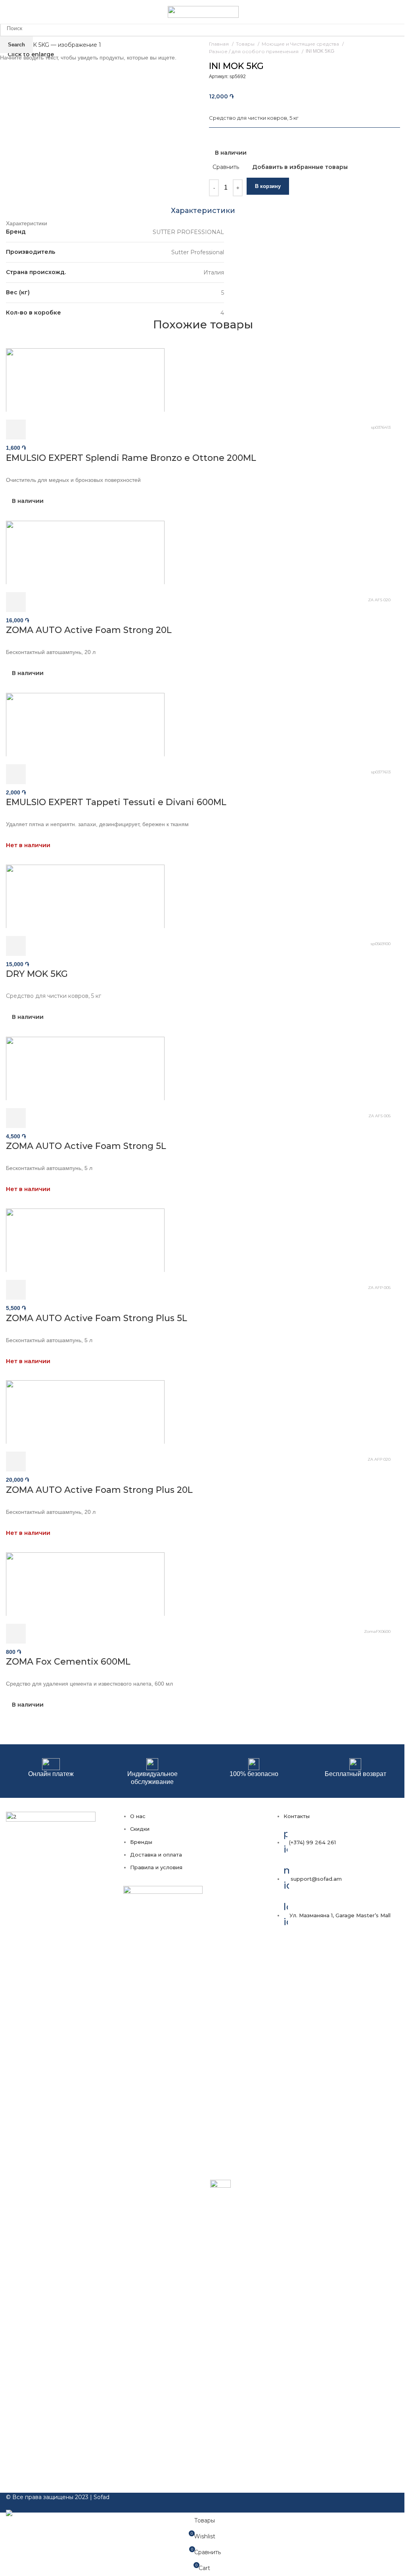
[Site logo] (203, 12)
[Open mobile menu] (9, 12)
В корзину (268, 186)
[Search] (400, 12)
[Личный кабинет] (389, 12)
